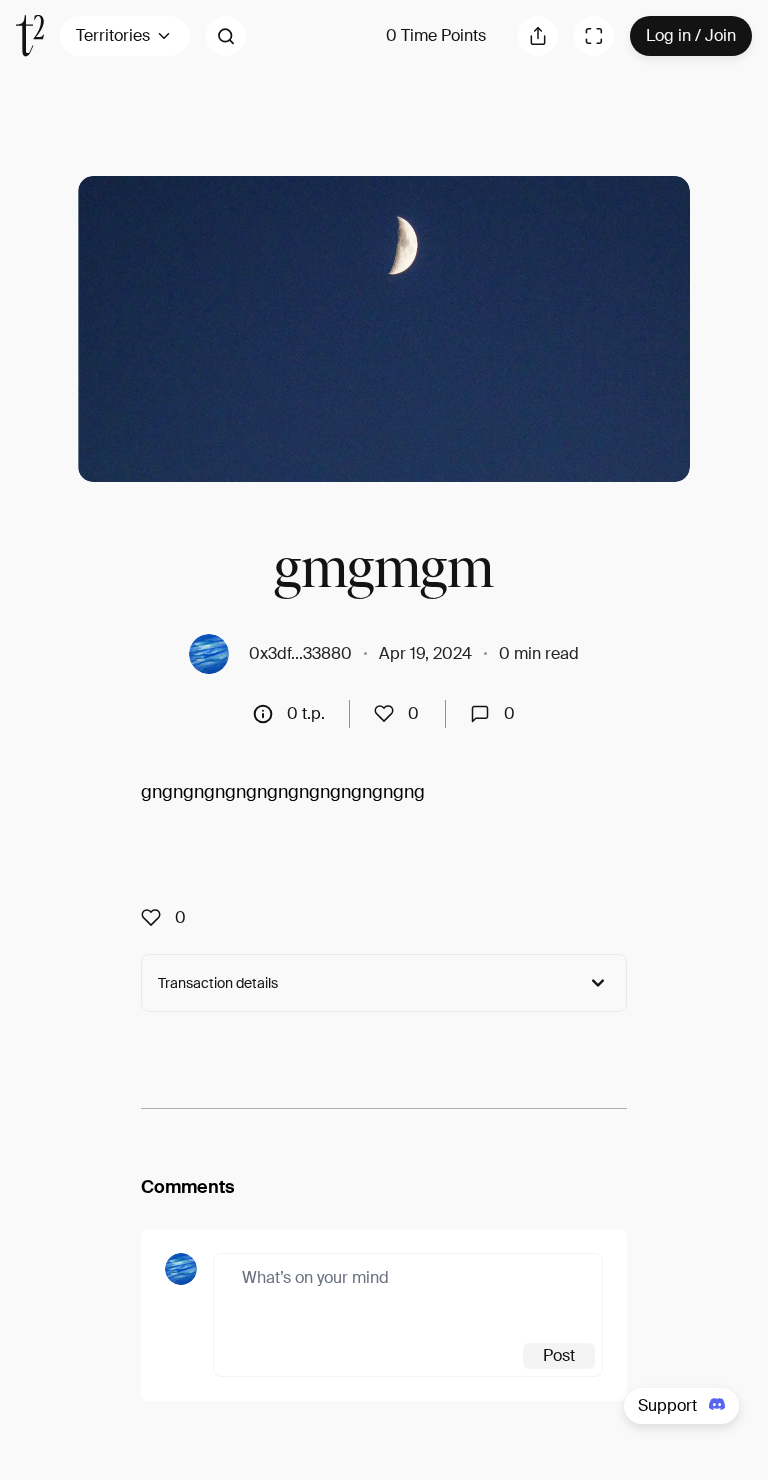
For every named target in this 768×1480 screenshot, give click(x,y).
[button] (226, 36)
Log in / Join (691, 35)
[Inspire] (390, 714)
